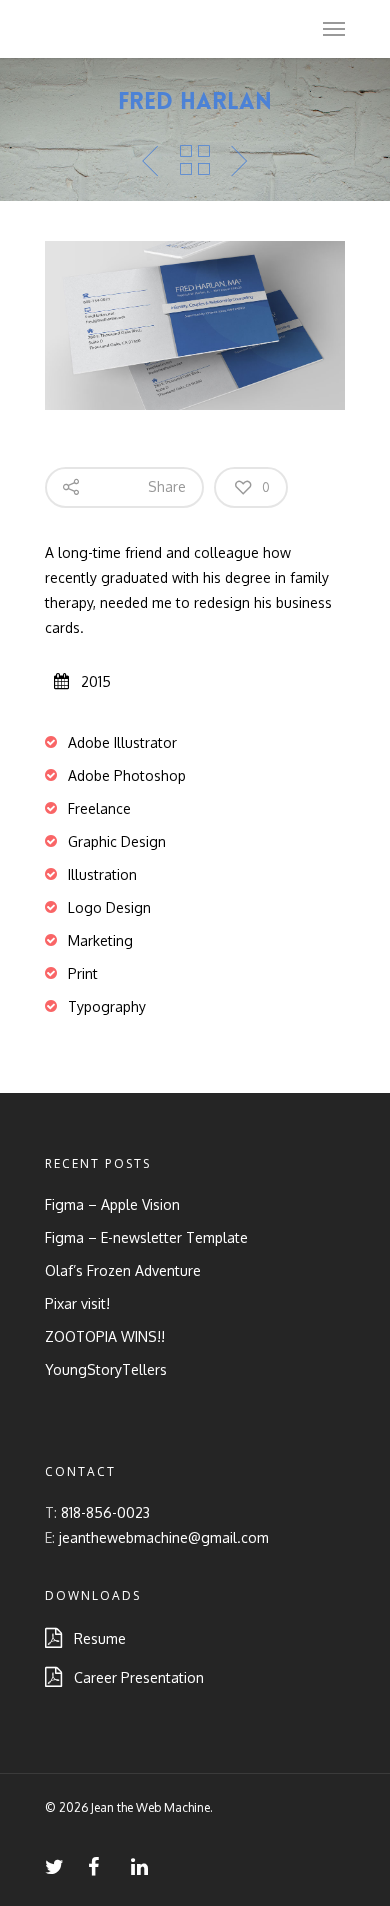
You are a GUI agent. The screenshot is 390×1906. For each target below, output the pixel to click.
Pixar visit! (77, 1303)
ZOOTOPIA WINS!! (105, 1336)
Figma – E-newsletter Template (146, 1237)
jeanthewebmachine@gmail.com (164, 1537)
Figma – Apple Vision (112, 1204)
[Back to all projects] (195, 161)
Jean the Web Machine (150, 28)
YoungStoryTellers (106, 1369)
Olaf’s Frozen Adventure (123, 1270)
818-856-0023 (105, 1512)
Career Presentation (133, 1677)
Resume (94, 1638)
